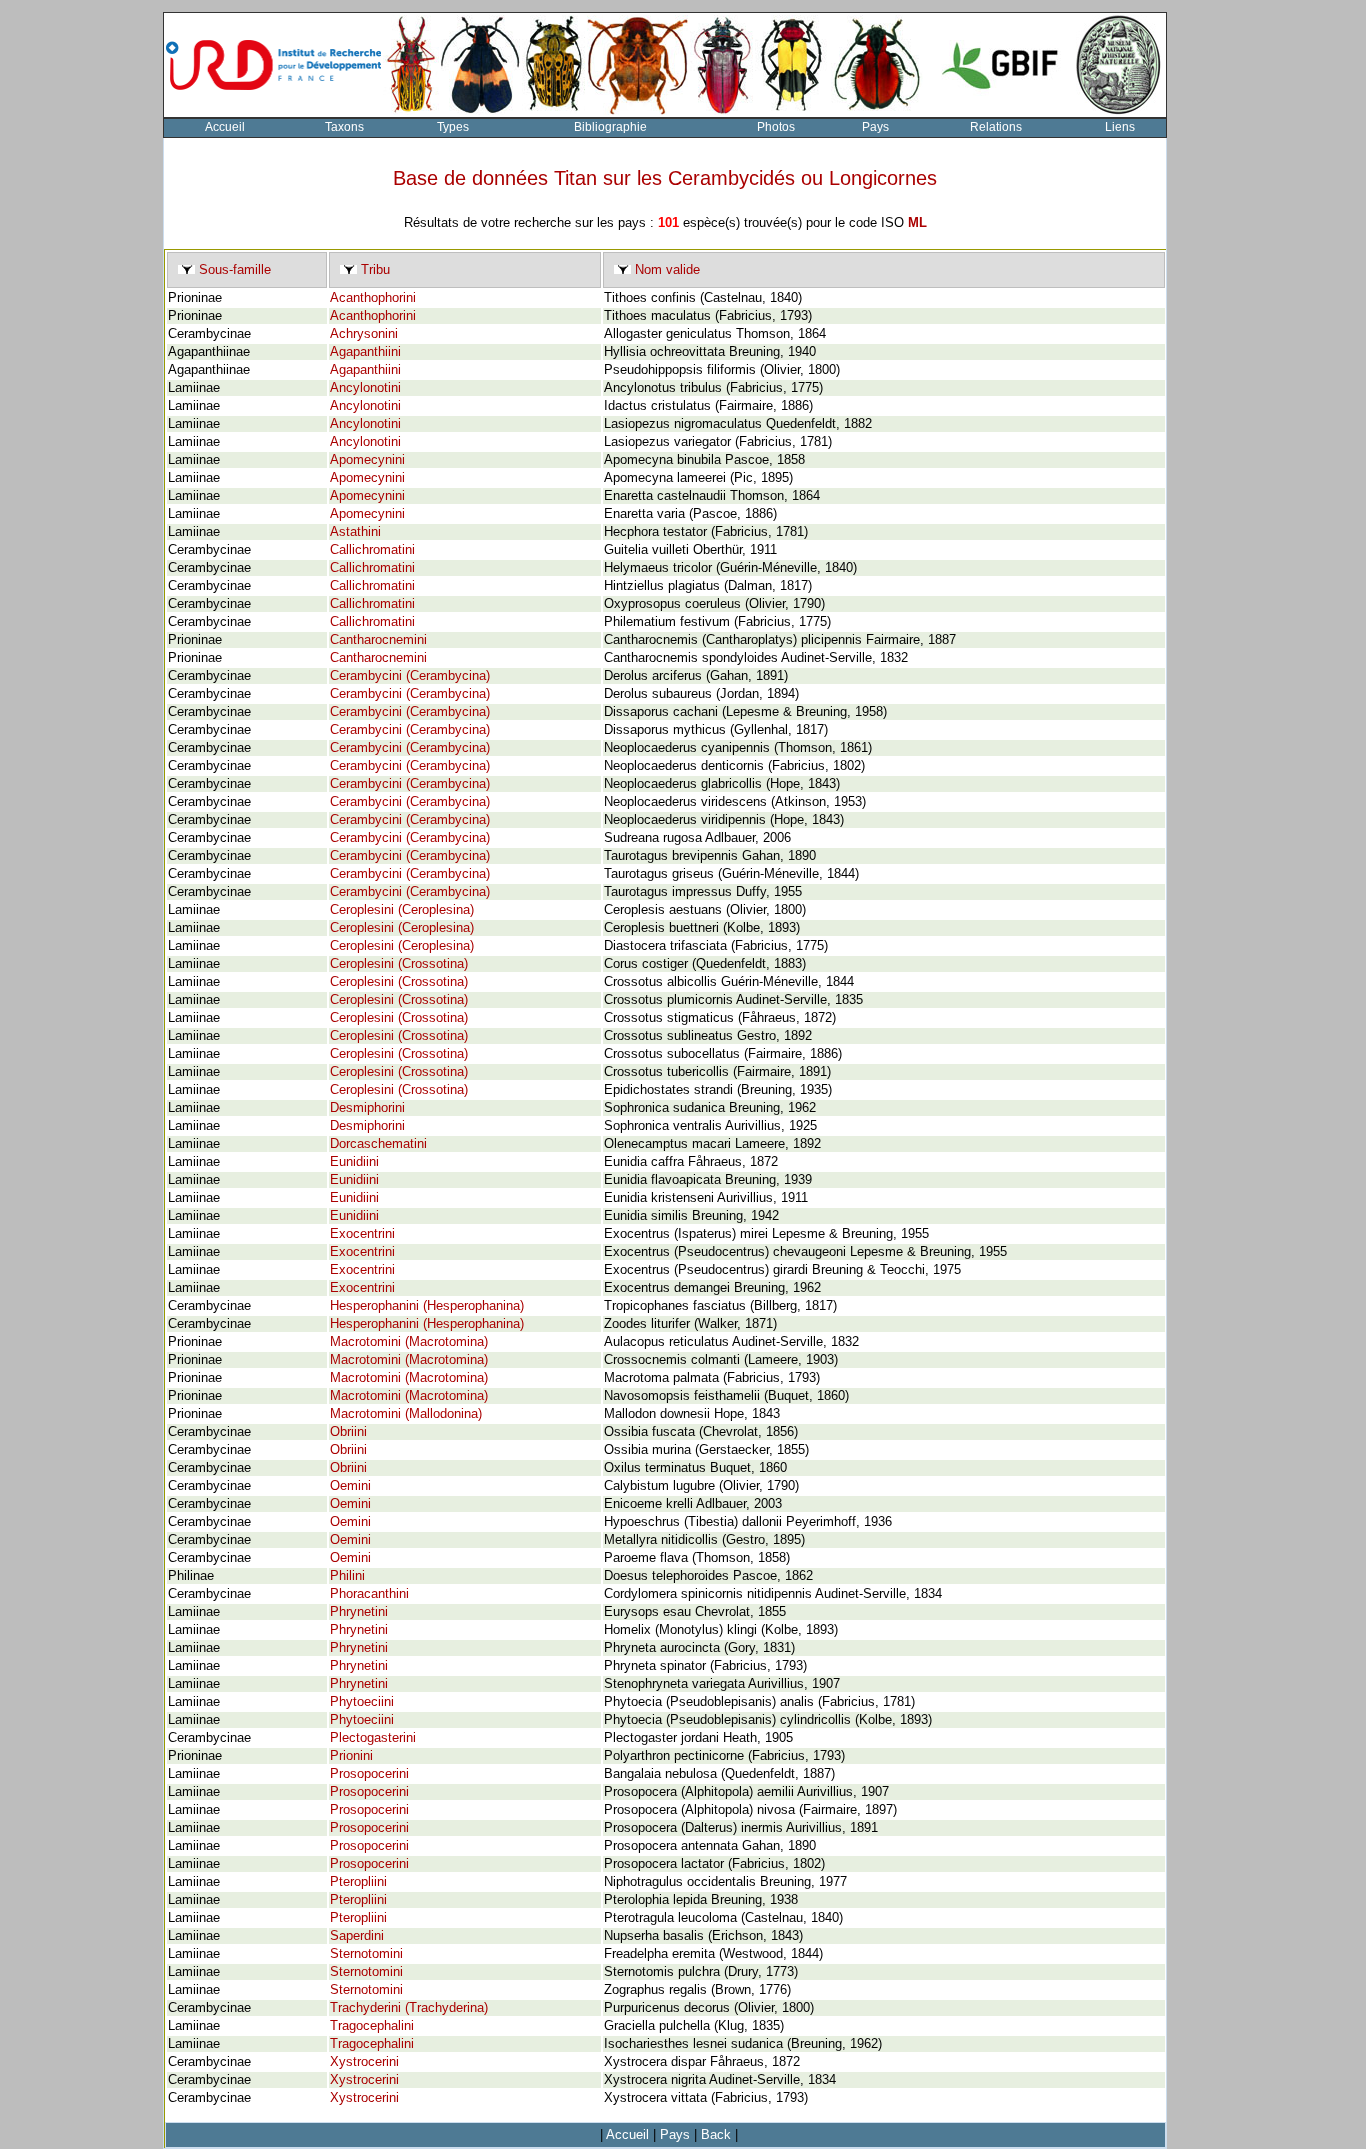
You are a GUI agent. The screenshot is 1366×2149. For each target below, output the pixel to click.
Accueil (225, 127)
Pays (875, 127)
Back (716, 2135)
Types (453, 127)
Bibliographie (610, 127)
